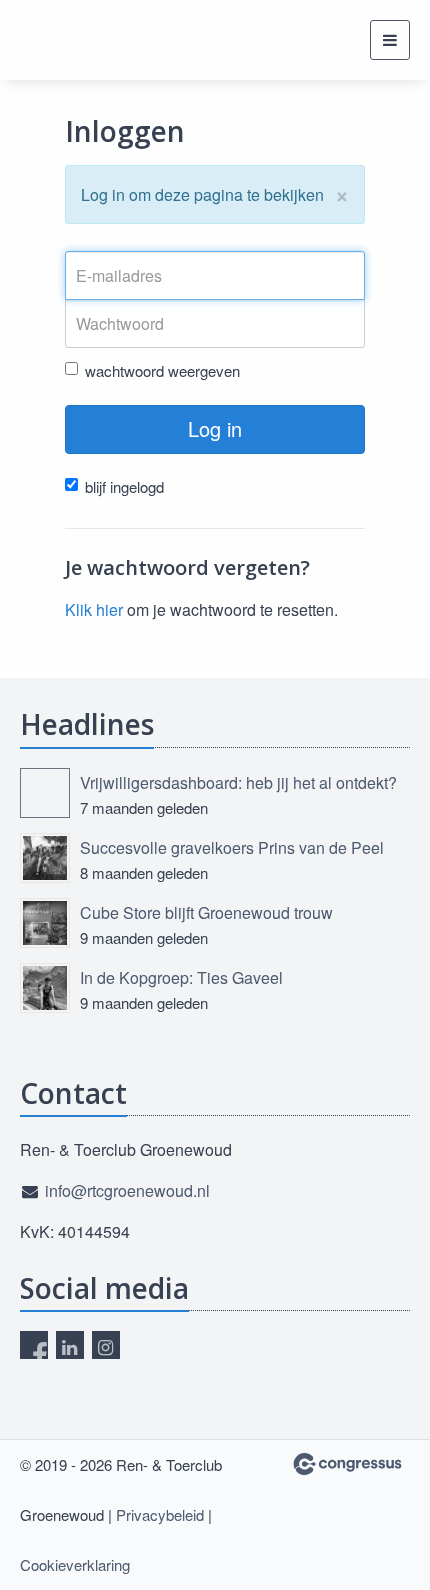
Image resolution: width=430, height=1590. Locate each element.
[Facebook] (34, 1345)
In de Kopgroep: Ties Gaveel (181, 977)
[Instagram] (106, 1345)
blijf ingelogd (124, 486)
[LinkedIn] (70, 1345)
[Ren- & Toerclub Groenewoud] (70, 40)
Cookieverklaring (75, 1564)
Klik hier (94, 609)
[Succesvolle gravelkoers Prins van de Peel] (45, 858)
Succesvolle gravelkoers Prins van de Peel (232, 847)
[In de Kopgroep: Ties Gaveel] (45, 988)
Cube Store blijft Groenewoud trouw (206, 912)
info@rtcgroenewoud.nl (127, 1190)
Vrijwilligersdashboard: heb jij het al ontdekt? (238, 782)
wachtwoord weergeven (162, 370)
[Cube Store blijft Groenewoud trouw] (45, 923)
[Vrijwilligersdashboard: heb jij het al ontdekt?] (45, 793)
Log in (215, 428)
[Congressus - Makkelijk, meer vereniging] (347, 1464)
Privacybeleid (160, 1514)
